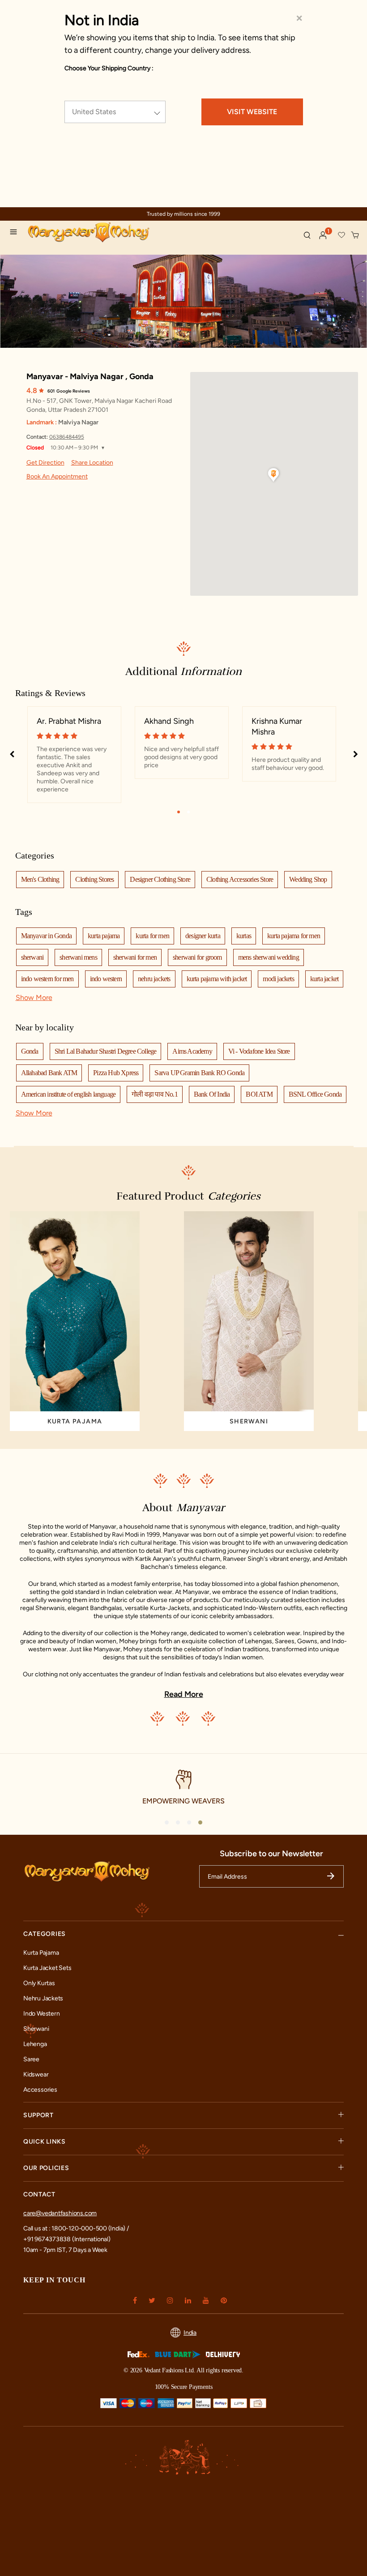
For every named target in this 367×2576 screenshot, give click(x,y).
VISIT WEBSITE (252, 112)
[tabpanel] (74, 755)
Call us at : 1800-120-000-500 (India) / (76, 2228)
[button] (323, 235)
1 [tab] (179, 812)
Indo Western (41, 2014)
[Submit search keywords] (307, 235)
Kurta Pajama (41, 1953)
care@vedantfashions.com (60, 2213)
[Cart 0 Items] (355, 235)
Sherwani (36, 2029)
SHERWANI (249, 1421)
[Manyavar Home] (102, 233)
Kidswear (36, 2074)
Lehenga (35, 2044)
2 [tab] (188, 812)
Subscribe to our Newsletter (271, 1854)
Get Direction (45, 463)
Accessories (40, 2090)
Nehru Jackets (43, 1998)
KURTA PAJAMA (75, 1421)
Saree (31, 2059)
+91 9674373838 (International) (67, 2239)
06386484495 (67, 437)
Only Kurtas (39, 1983)
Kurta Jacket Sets (47, 1968)
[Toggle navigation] (16, 233)
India (190, 2333)
